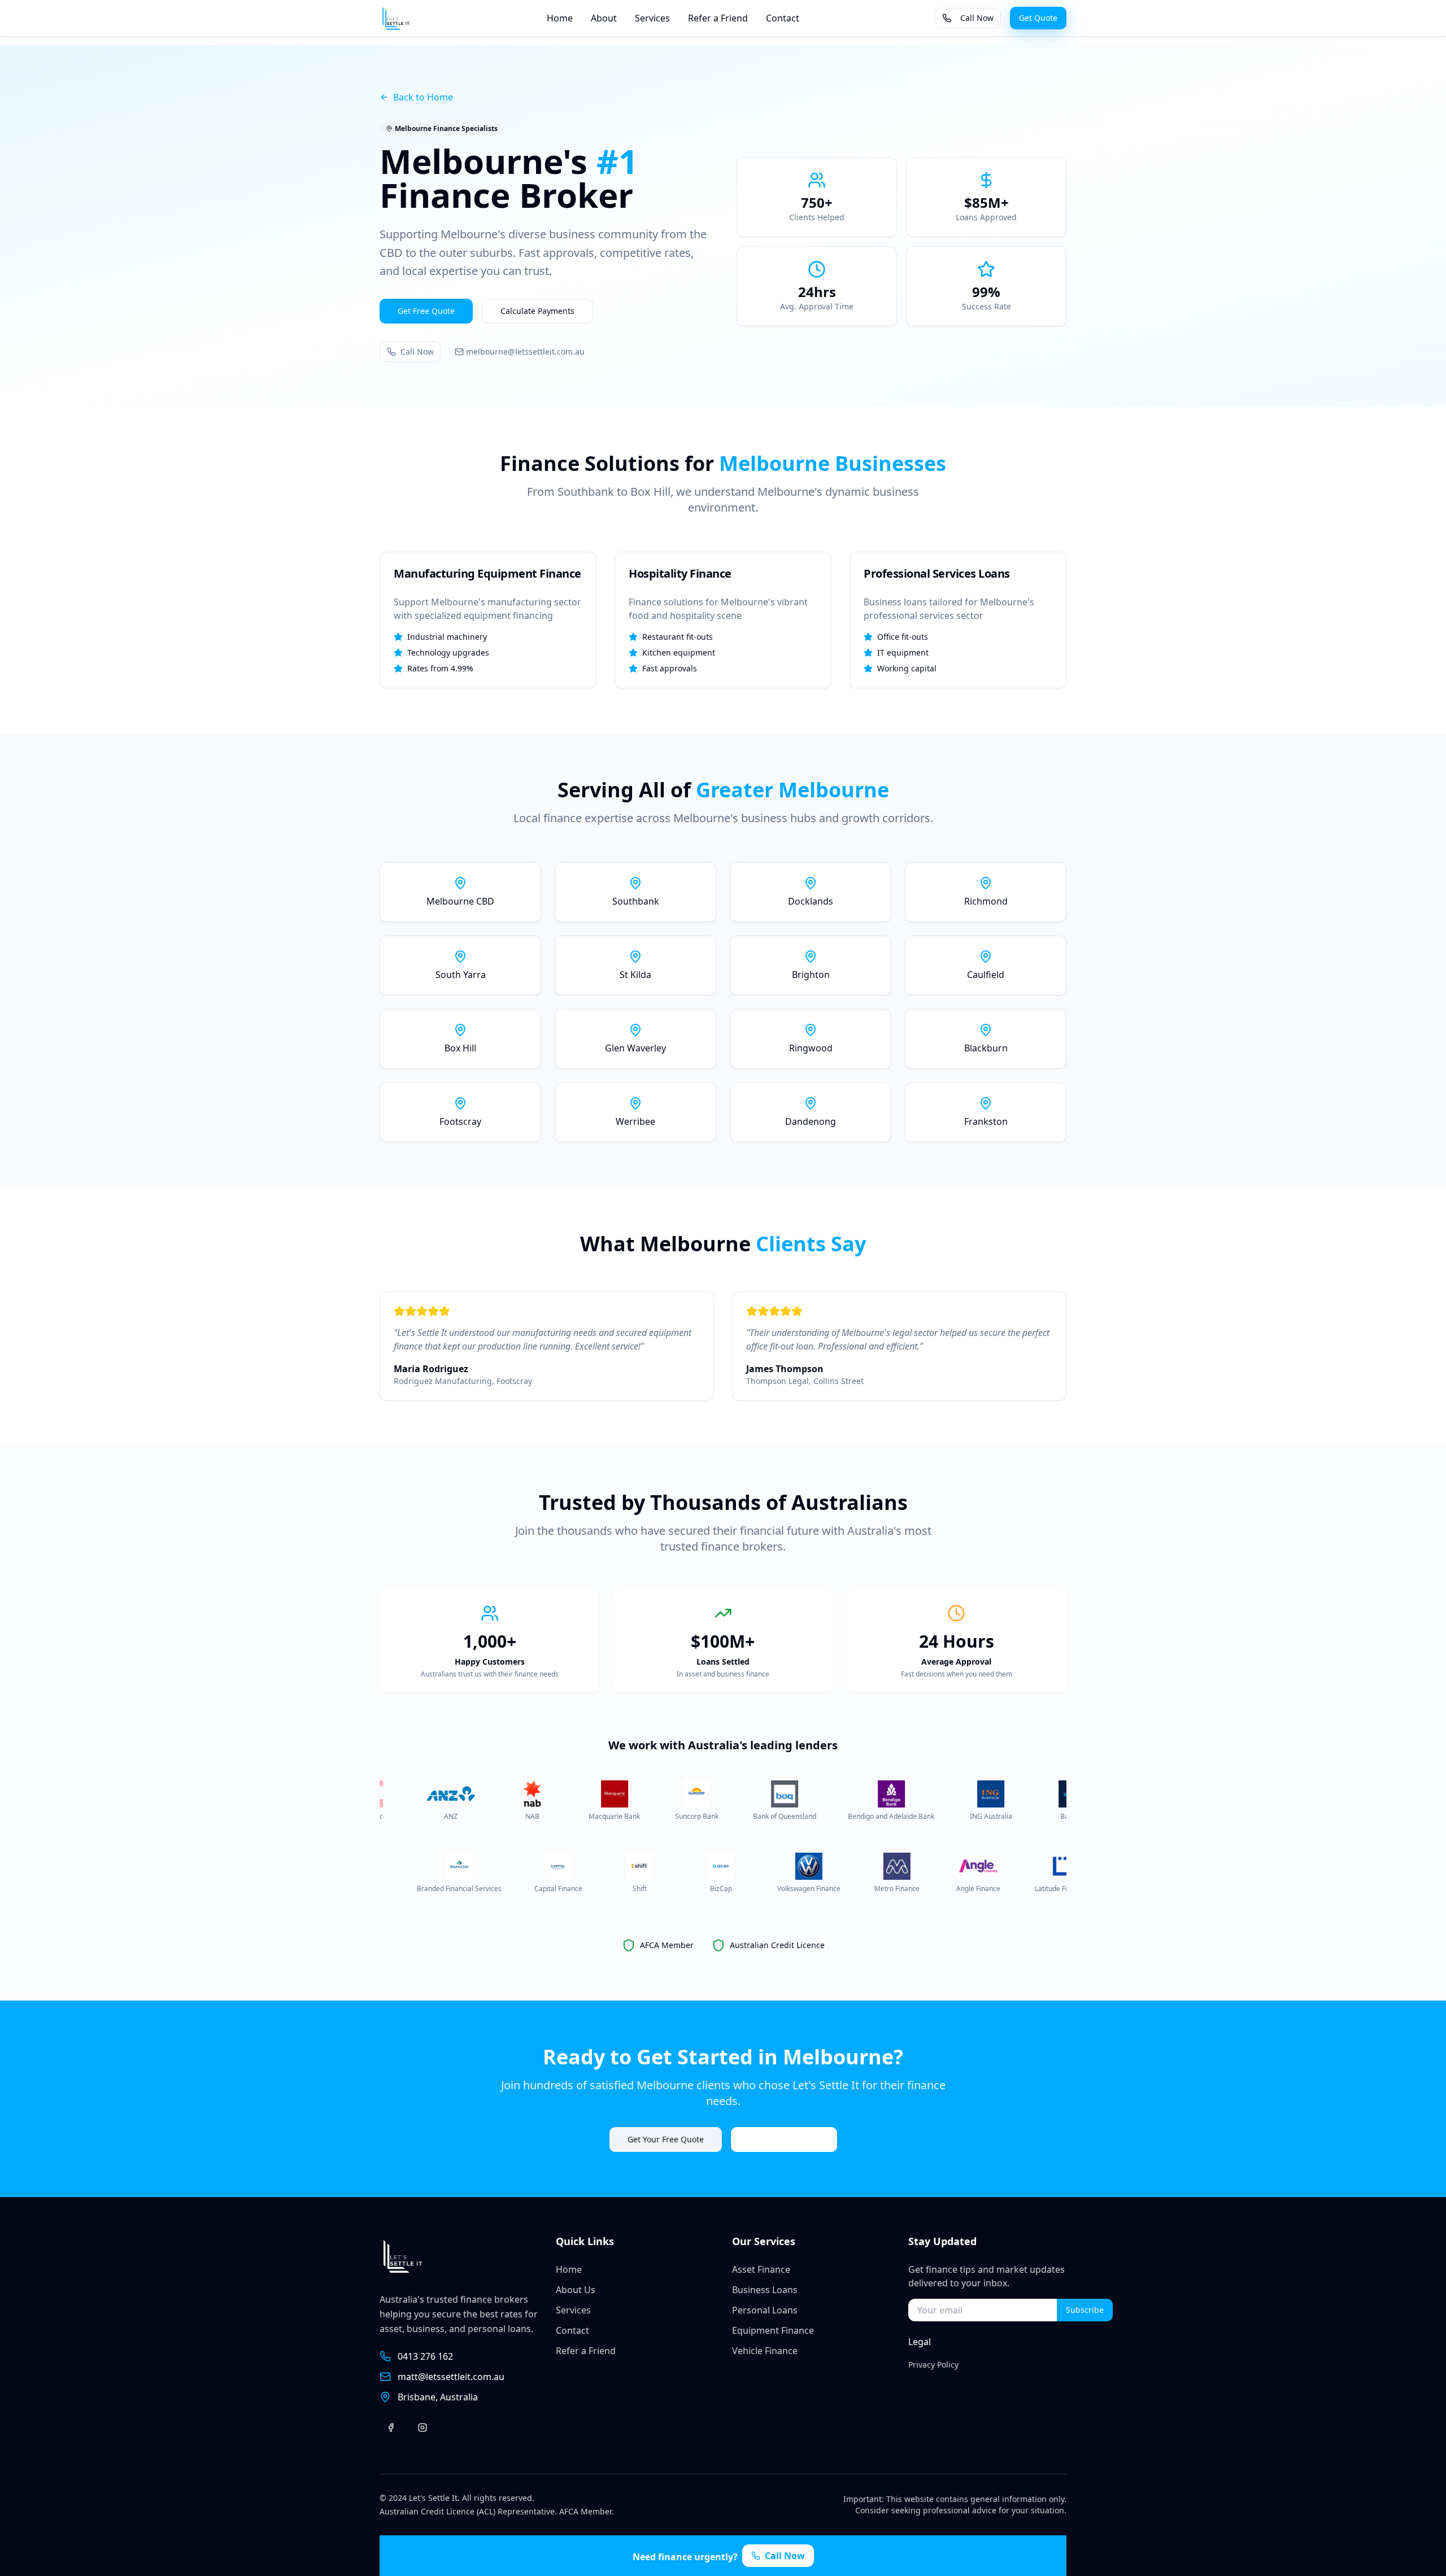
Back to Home (423, 97)
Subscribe (1085, 2310)
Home (560, 18)
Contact (783, 18)
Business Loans (765, 2290)
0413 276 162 (425, 2356)
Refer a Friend (718, 18)
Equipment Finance (773, 2330)
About (604, 18)
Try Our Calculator (784, 2139)
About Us (576, 2290)
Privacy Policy (933, 2365)
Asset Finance (761, 2269)
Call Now (977, 18)
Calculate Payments (537, 311)
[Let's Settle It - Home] (395, 18)
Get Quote (1038, 18)
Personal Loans (765, 2310)
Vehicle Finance (765, 2351)
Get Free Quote (426, 311)
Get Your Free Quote (666, 2139)
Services (652, 18)
